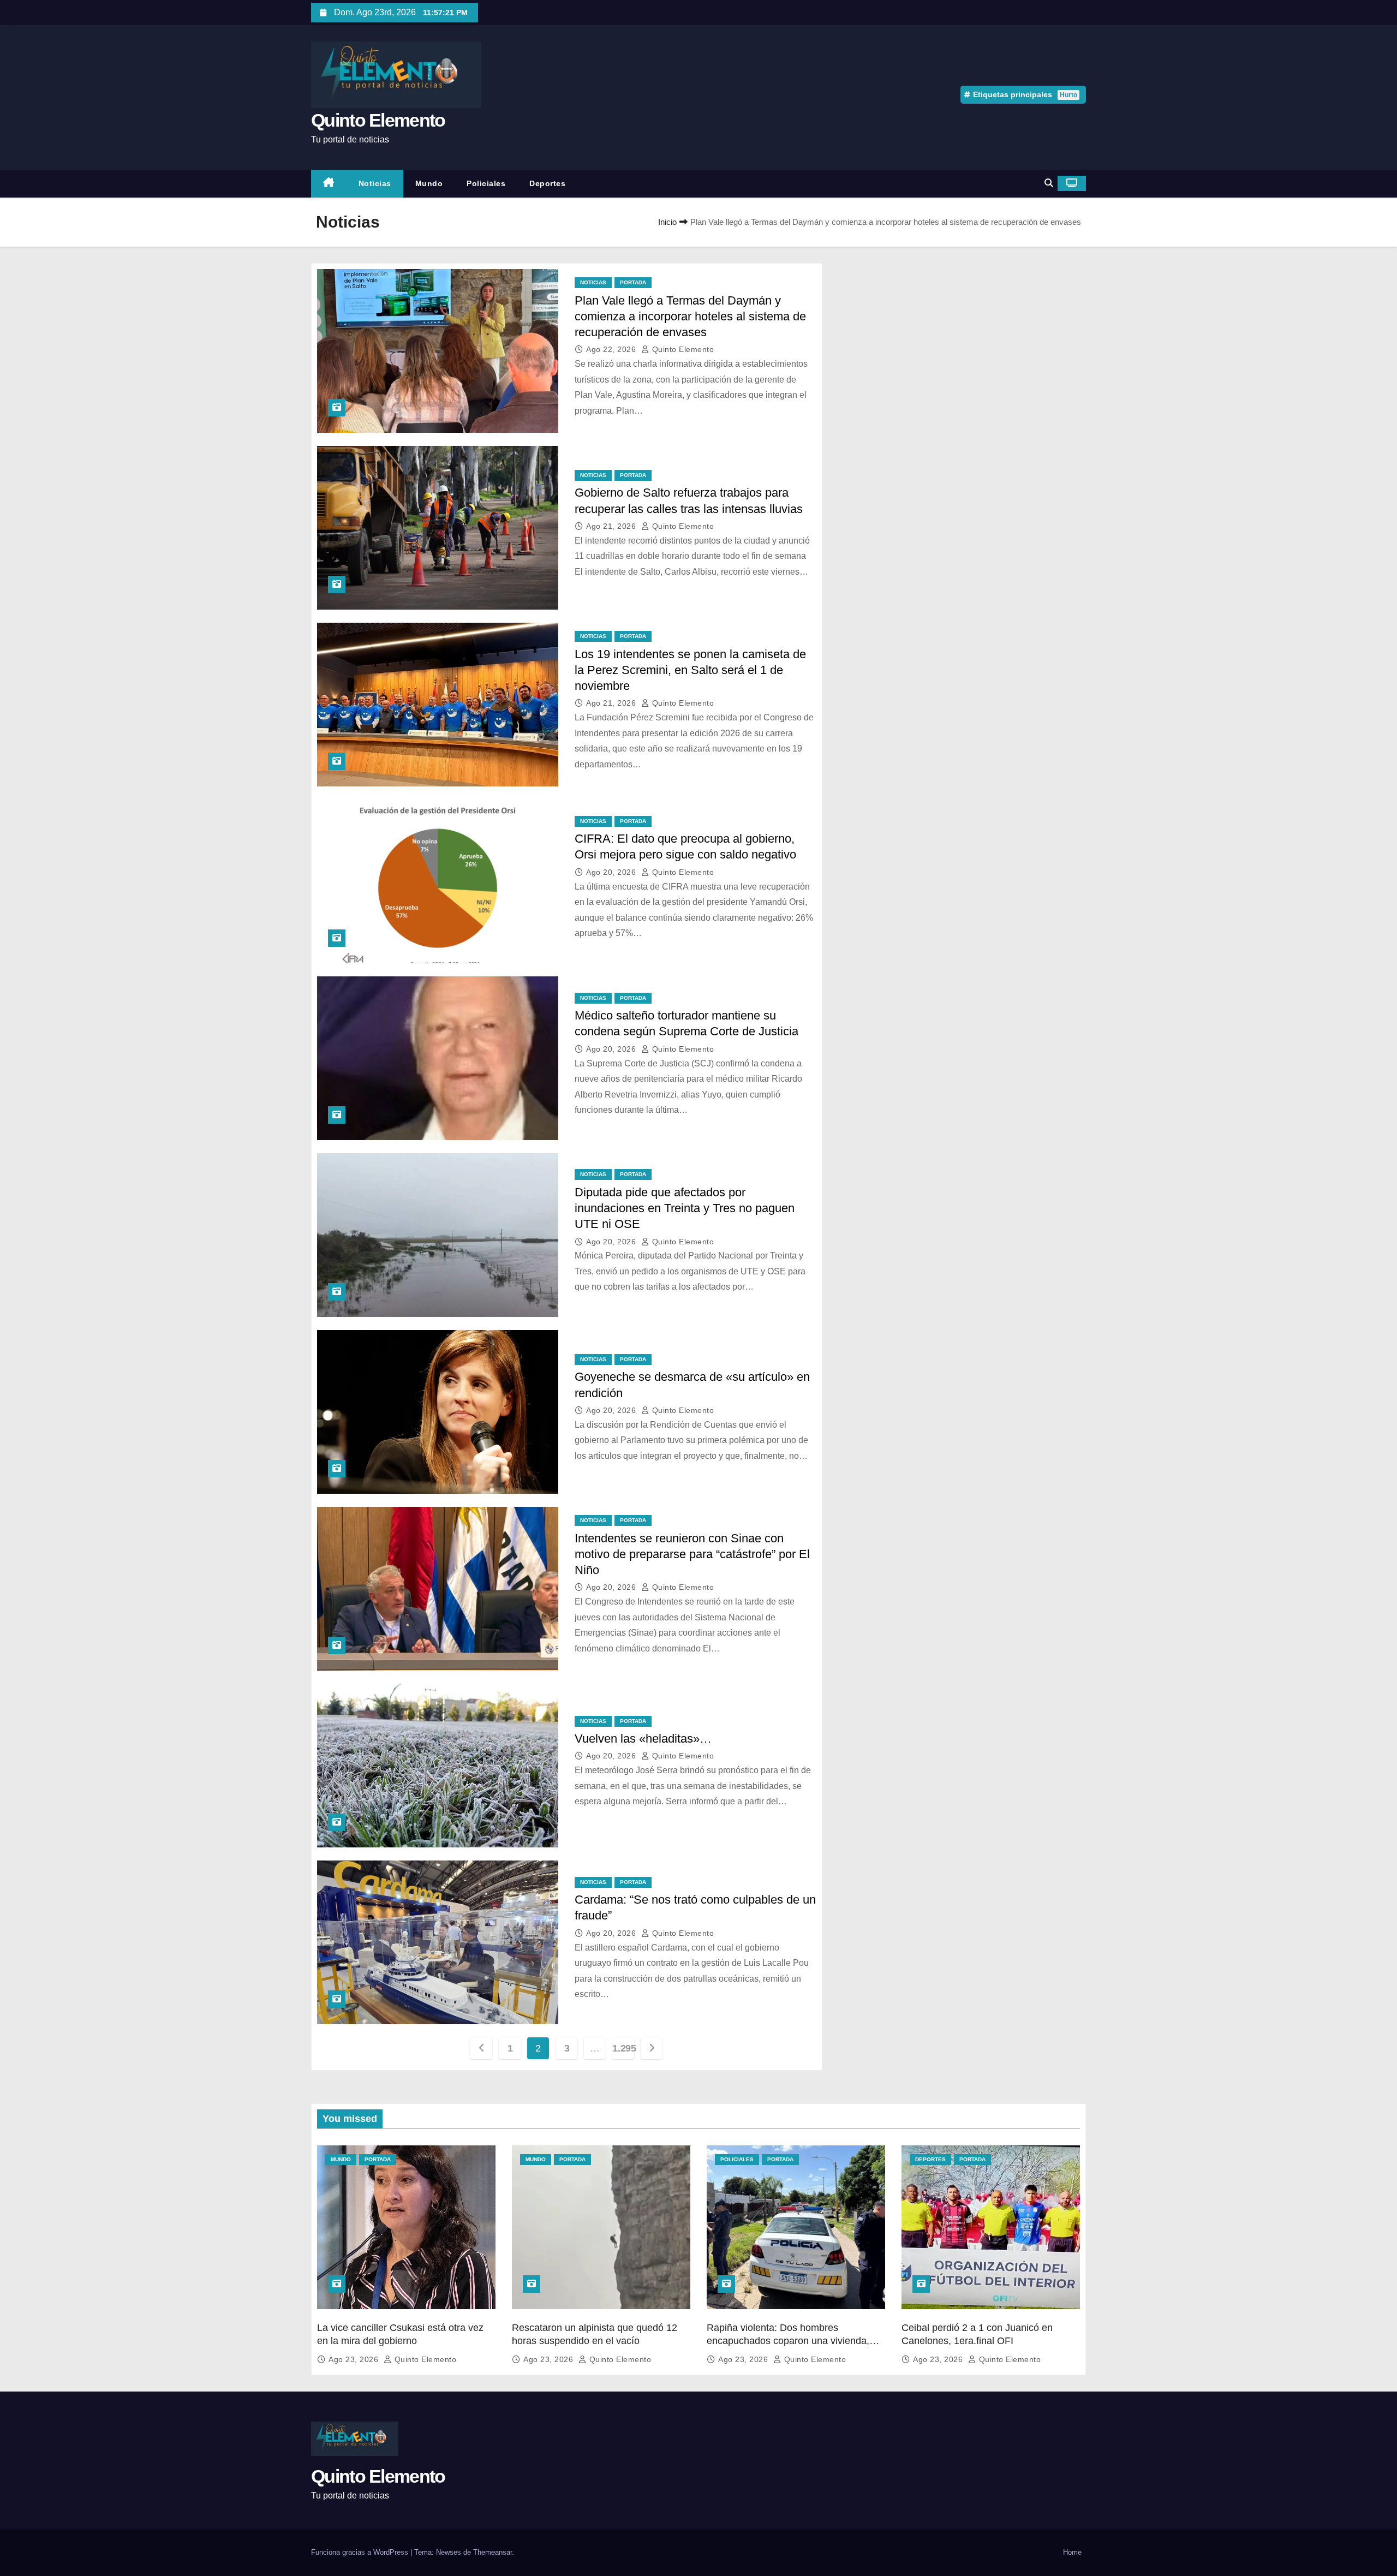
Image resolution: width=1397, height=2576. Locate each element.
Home (1072, 2552)
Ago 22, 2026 (612, 349)
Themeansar (492, 2552)
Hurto (1068, 95)
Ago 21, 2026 (612, 526)
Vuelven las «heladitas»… (643, 1739)
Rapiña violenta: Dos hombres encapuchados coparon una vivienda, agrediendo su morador (788, 2341)
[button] (1049, 183)
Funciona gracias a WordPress (361, 2552)
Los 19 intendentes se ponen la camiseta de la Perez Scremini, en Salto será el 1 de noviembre (690, 670)
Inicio (667, 222)
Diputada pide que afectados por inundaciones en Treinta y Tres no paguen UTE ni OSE (685, 1208)
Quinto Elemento (378, 120)
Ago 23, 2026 (355, 2359)
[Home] (329, 184)
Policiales (486, 183)
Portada (633, 282)
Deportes (547, 183)
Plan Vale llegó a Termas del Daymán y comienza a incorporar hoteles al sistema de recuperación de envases (690, 317)
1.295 (623, 2048)
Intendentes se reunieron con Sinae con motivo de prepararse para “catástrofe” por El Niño (692, 1554)
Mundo (429, 183)
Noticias (375, 183)
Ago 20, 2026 (612, 872)
